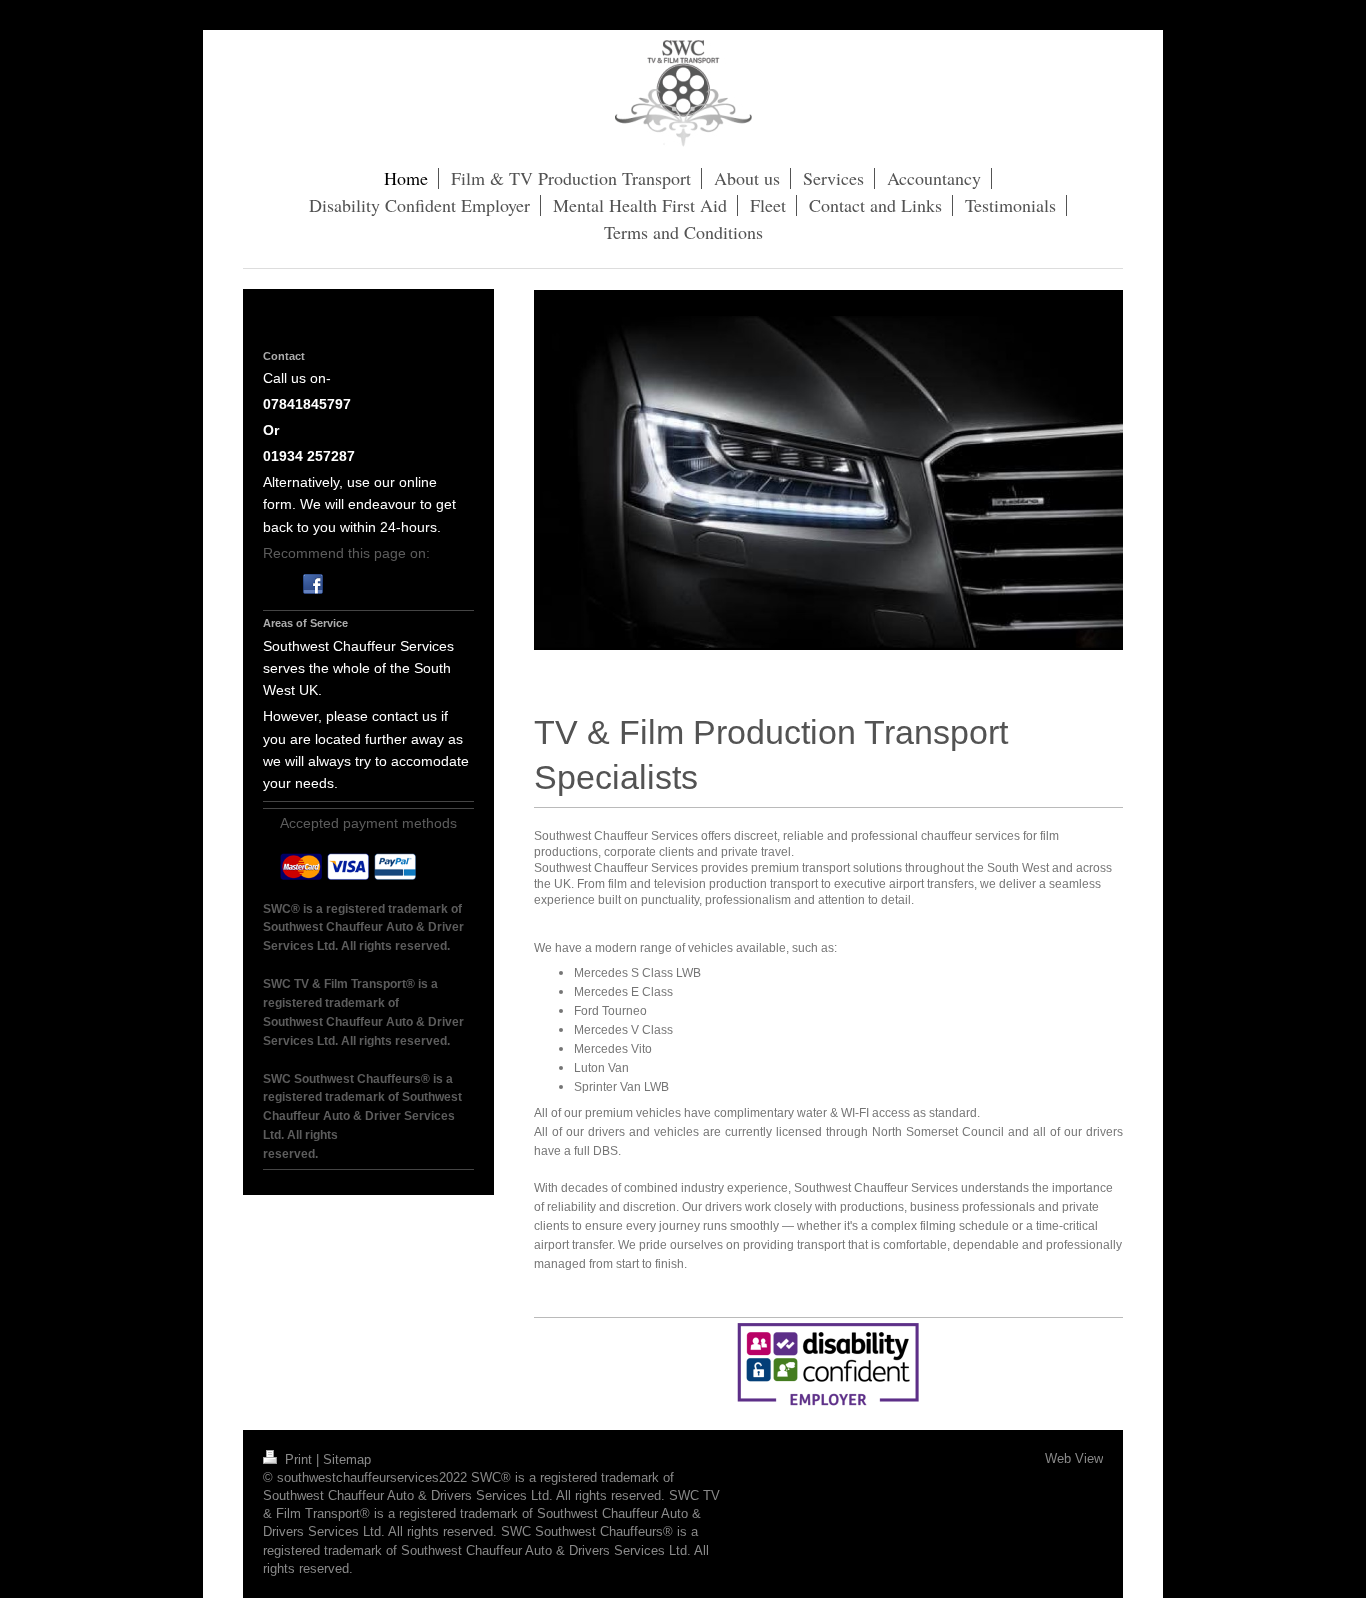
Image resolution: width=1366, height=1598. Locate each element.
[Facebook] (313, 584)
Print (298, 1459)
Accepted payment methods (368, 823)
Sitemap (347, 1459)
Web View (1074, 1458)
